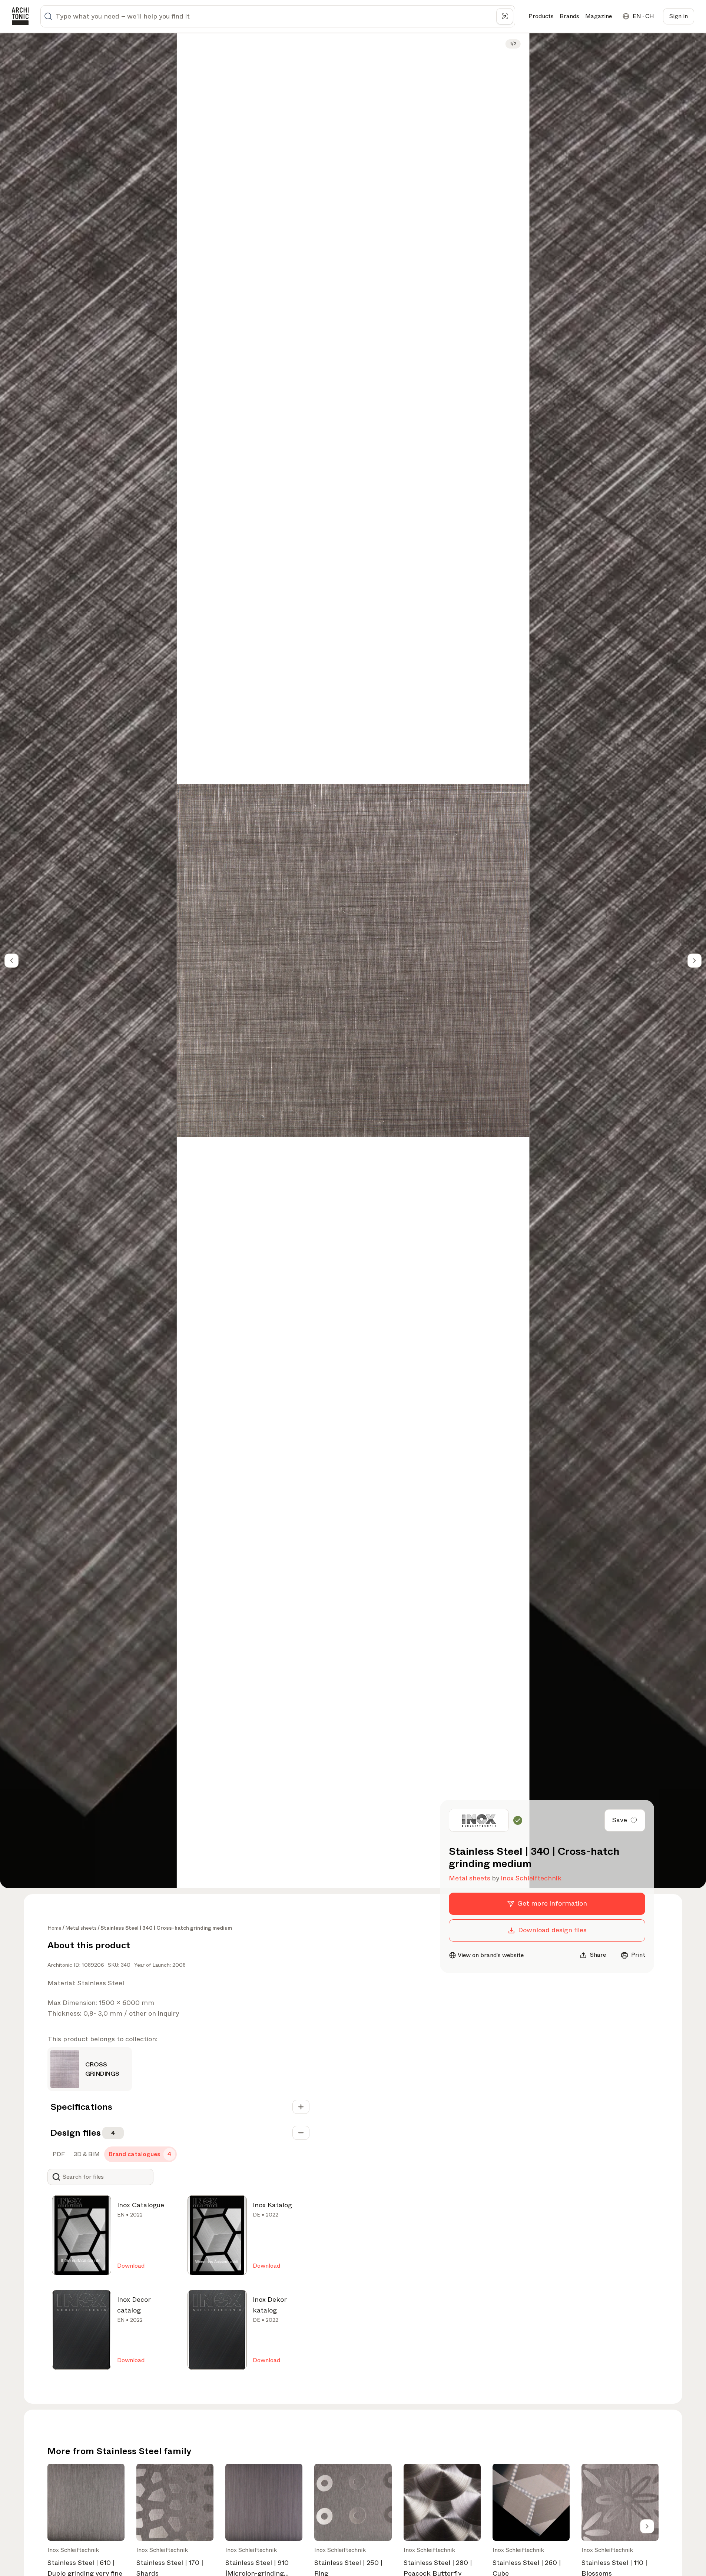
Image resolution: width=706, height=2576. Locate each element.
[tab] (58, 2154)
